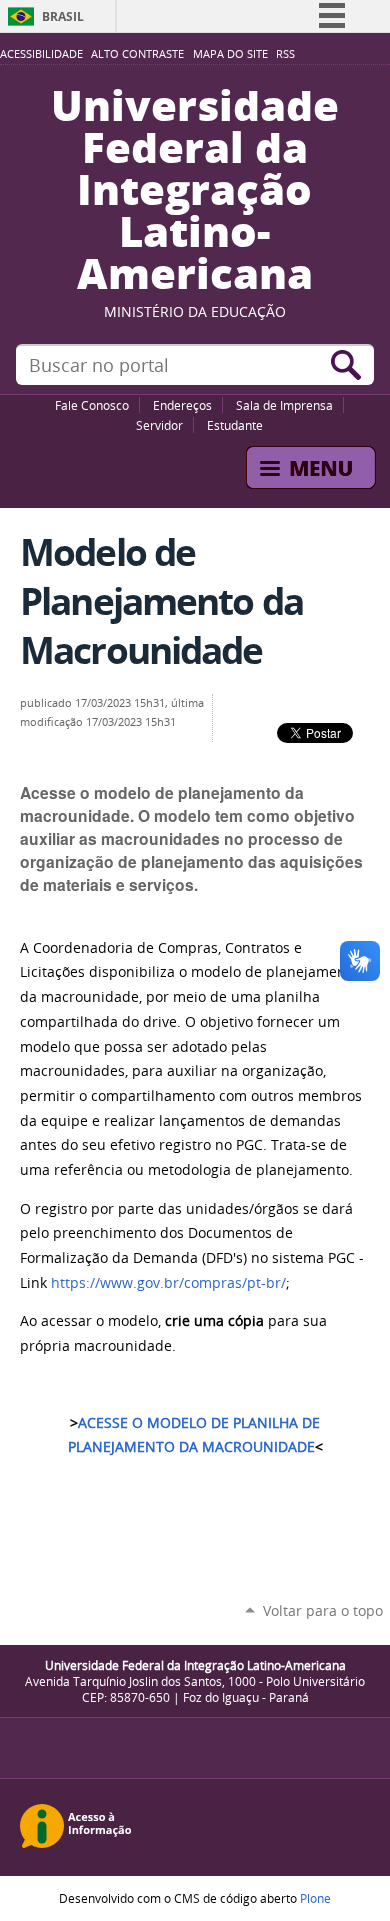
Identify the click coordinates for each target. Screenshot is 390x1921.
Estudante (235, 425)
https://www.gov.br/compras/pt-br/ (168, 1283)
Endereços (182, 405)
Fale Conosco (92, 405)
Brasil (63, 16)
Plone (315, 1898)
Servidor (159, 425)
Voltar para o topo (323, 1610)
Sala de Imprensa (284, 405)
